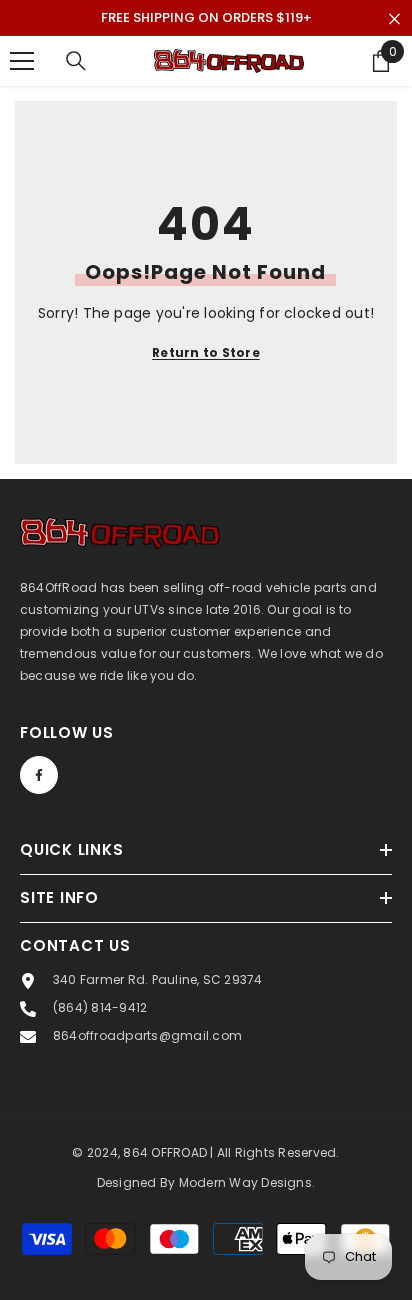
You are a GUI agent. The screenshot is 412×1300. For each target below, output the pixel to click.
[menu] (22, 61)
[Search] (76, 61)
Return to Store (206, 352)
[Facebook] (39, 775)
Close (394, 19)
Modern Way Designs (245, 1182)
